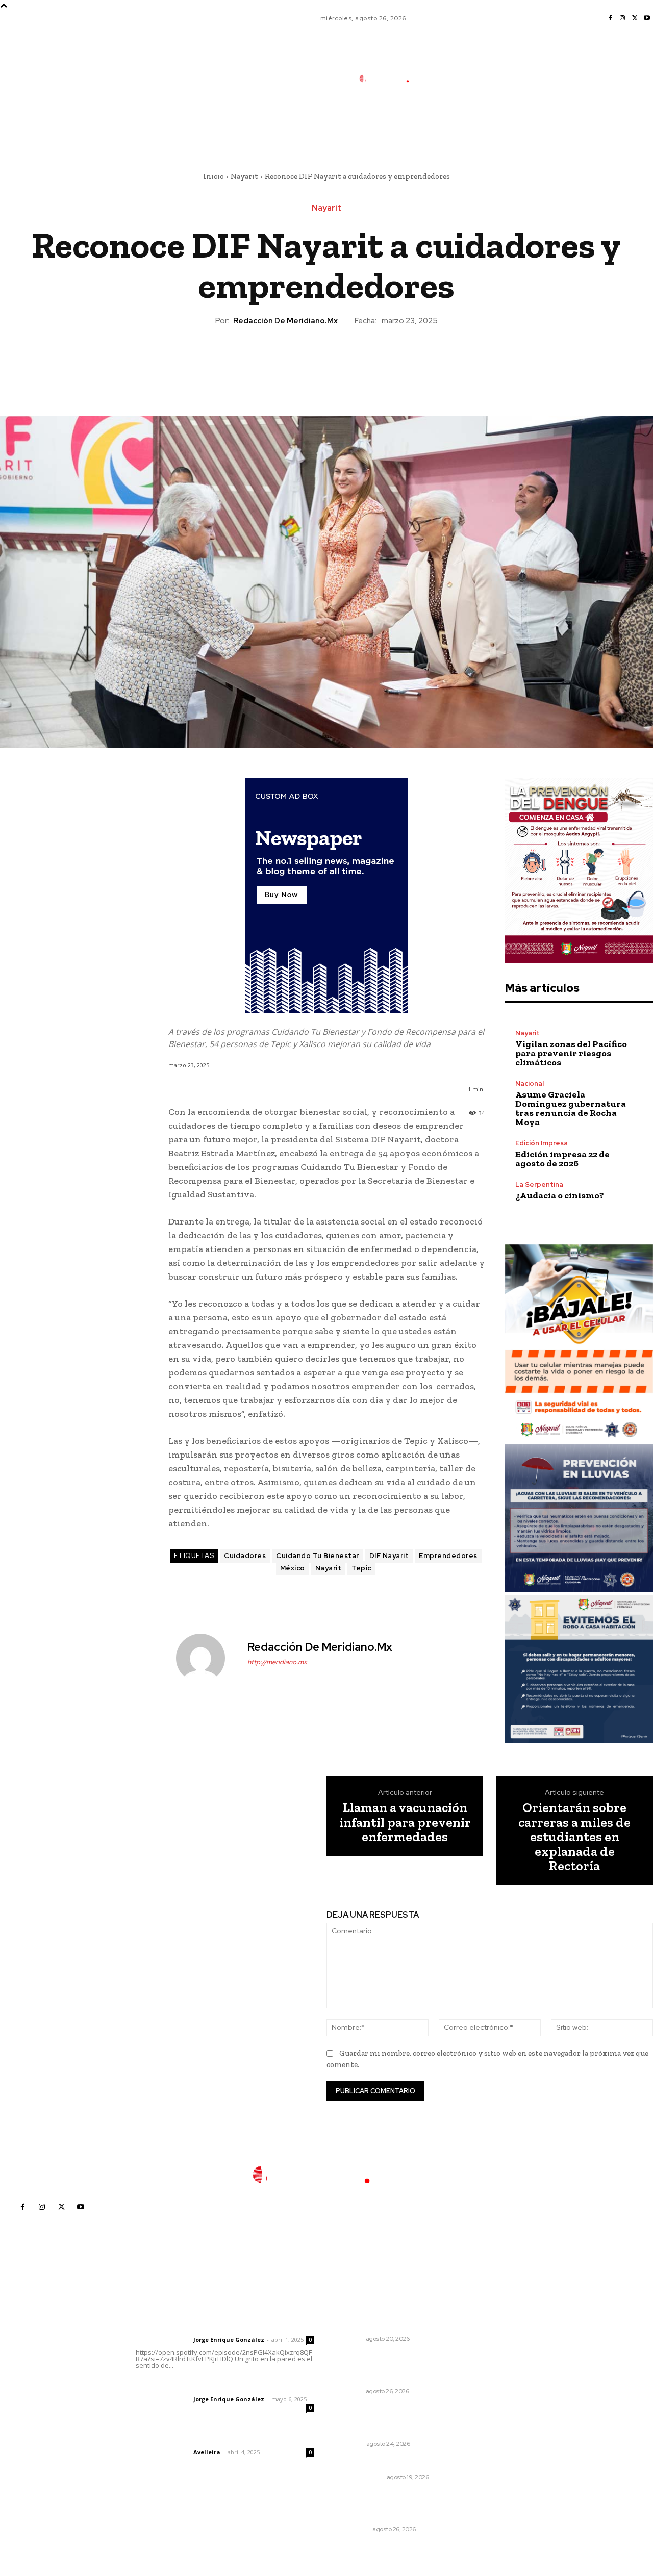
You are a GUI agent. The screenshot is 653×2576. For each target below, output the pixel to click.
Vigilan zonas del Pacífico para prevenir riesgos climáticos (571, 1053)
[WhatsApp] (349, 362)
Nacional (530, 1083)
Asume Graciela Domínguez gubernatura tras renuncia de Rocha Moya (571, 1108)
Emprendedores (448, 1556)
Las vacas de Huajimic (189, 2385)
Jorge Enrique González (229, 2340)
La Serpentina (539, 1184)
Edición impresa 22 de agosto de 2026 (562, 1159)
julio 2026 (497, 2345)
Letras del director (162, 2340)
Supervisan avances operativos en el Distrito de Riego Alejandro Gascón (390, 2368)
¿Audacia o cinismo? (560, 1195)
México (293, 1568)
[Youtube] (647, 18)
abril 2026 (497, 2391)
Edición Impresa (542, 1143)
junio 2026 (498, 2361)
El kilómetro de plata (377, 2463)
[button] (457, 124)
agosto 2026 (502, 2330)
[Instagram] (622, 18)
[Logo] (391, 79)
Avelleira (207, 2452)
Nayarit (244, 176)
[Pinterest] (326, 362)
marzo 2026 (501, 2406)
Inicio (214, 176)
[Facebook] (610, 18)
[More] (373, 362)
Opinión (351, 2444)
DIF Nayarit (389, 1556)
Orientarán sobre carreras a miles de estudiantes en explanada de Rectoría (574, 1837)
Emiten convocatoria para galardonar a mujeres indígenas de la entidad (387, 2315)
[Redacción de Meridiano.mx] (207, 1658)
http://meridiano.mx (277, 1662)
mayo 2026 (499, 2376)
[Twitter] (635, 18)
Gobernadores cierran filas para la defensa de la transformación (388, 2420)
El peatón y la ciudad (184, 2438)
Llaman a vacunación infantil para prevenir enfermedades (405, 1822)
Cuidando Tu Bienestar (318, 1556)
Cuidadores (245, 1556)
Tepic (361, 1568)
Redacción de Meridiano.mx (285, 321)
